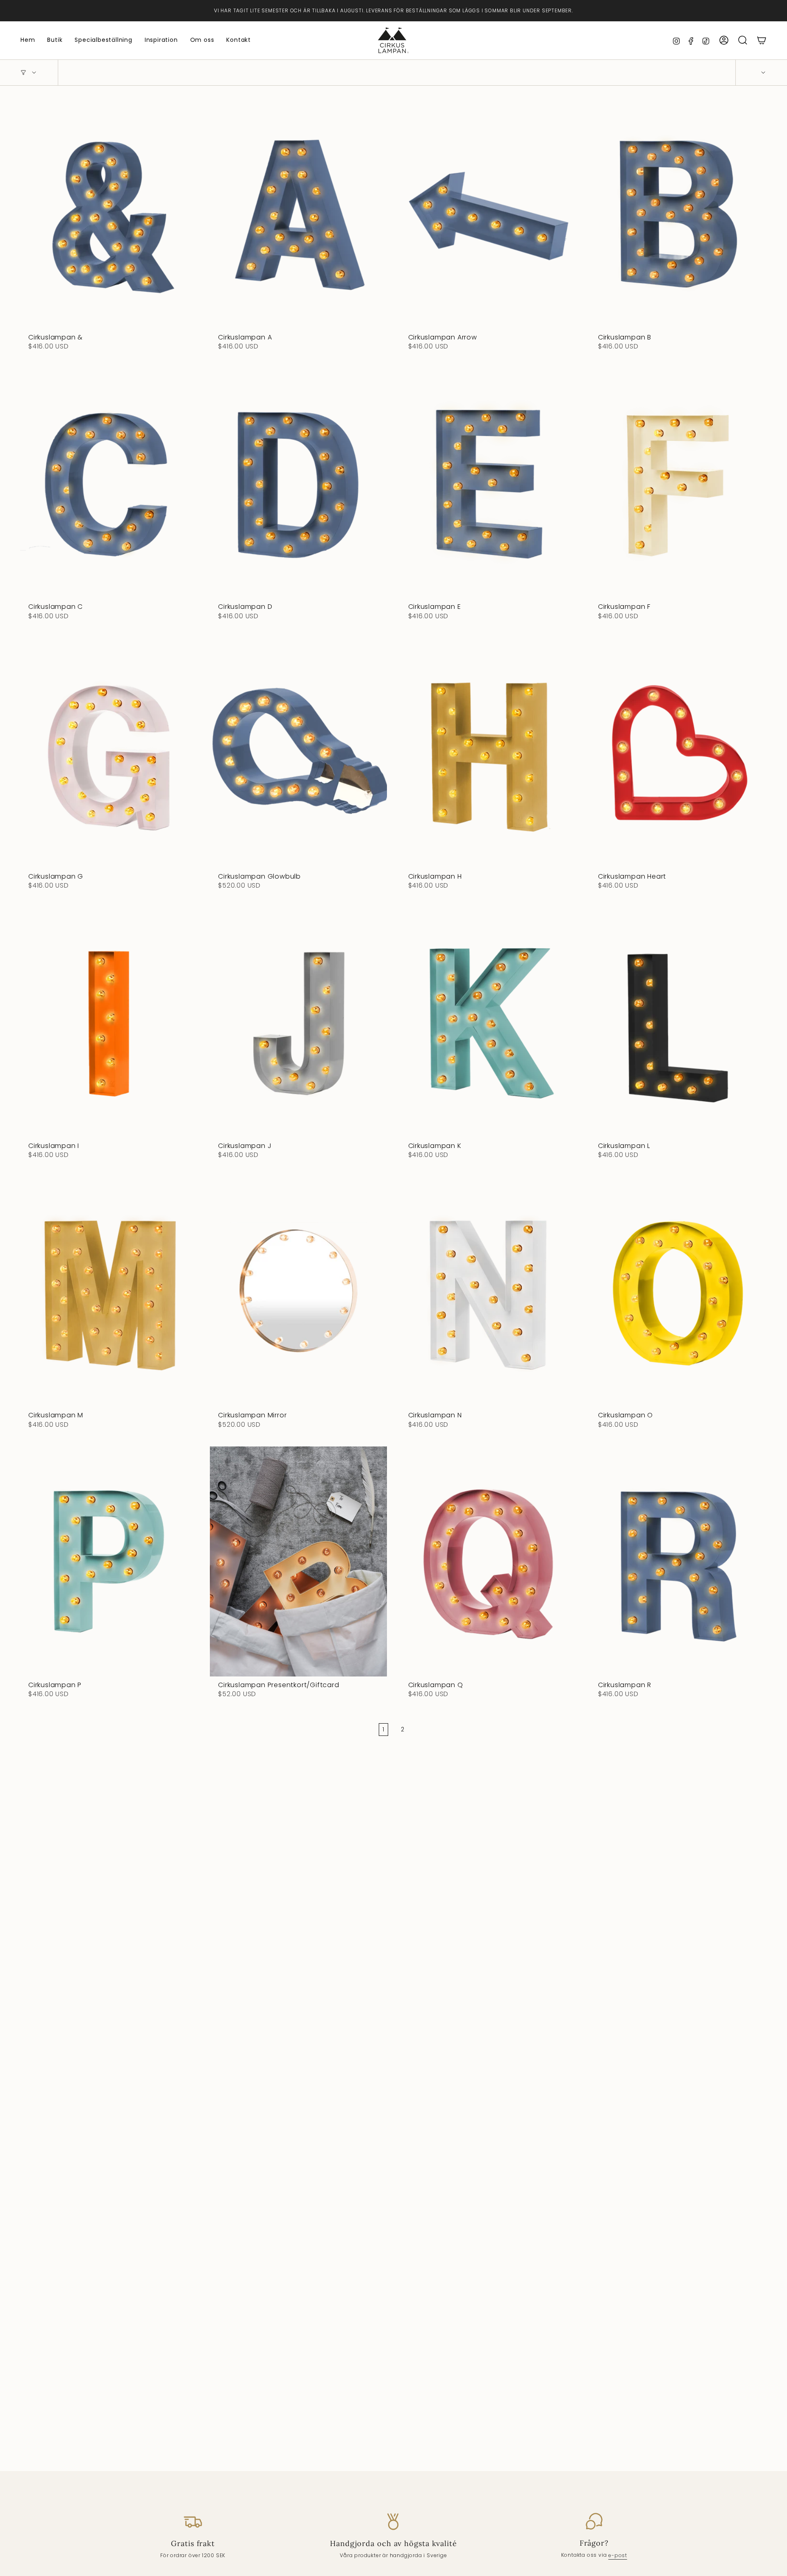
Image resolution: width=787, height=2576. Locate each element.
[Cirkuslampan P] (108, 1561)
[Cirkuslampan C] (108, 484)
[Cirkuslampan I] (108, 1022)
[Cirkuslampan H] (488, 753)
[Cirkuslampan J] (298, 1022)
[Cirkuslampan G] (108, 753)
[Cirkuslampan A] (298, 214)
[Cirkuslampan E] (488, 484)
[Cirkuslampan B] (678, 214)
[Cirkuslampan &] (108, 214)
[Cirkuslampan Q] (488, 1561)
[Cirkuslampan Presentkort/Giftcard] (298, 1561)
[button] (55, 40)
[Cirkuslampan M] (108, 1292)
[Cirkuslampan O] (678, 1292)
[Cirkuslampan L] (678, 1022)
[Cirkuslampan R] (678, 1561)
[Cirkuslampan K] (488, 1022)
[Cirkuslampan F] (678, 484)
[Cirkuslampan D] (298, 484)
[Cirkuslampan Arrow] (488, 214)
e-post (618, 2555)
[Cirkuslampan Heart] (678, 753)
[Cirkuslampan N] (488, 1292)
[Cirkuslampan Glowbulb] (298, 753)
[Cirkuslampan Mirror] (298, 1292)
